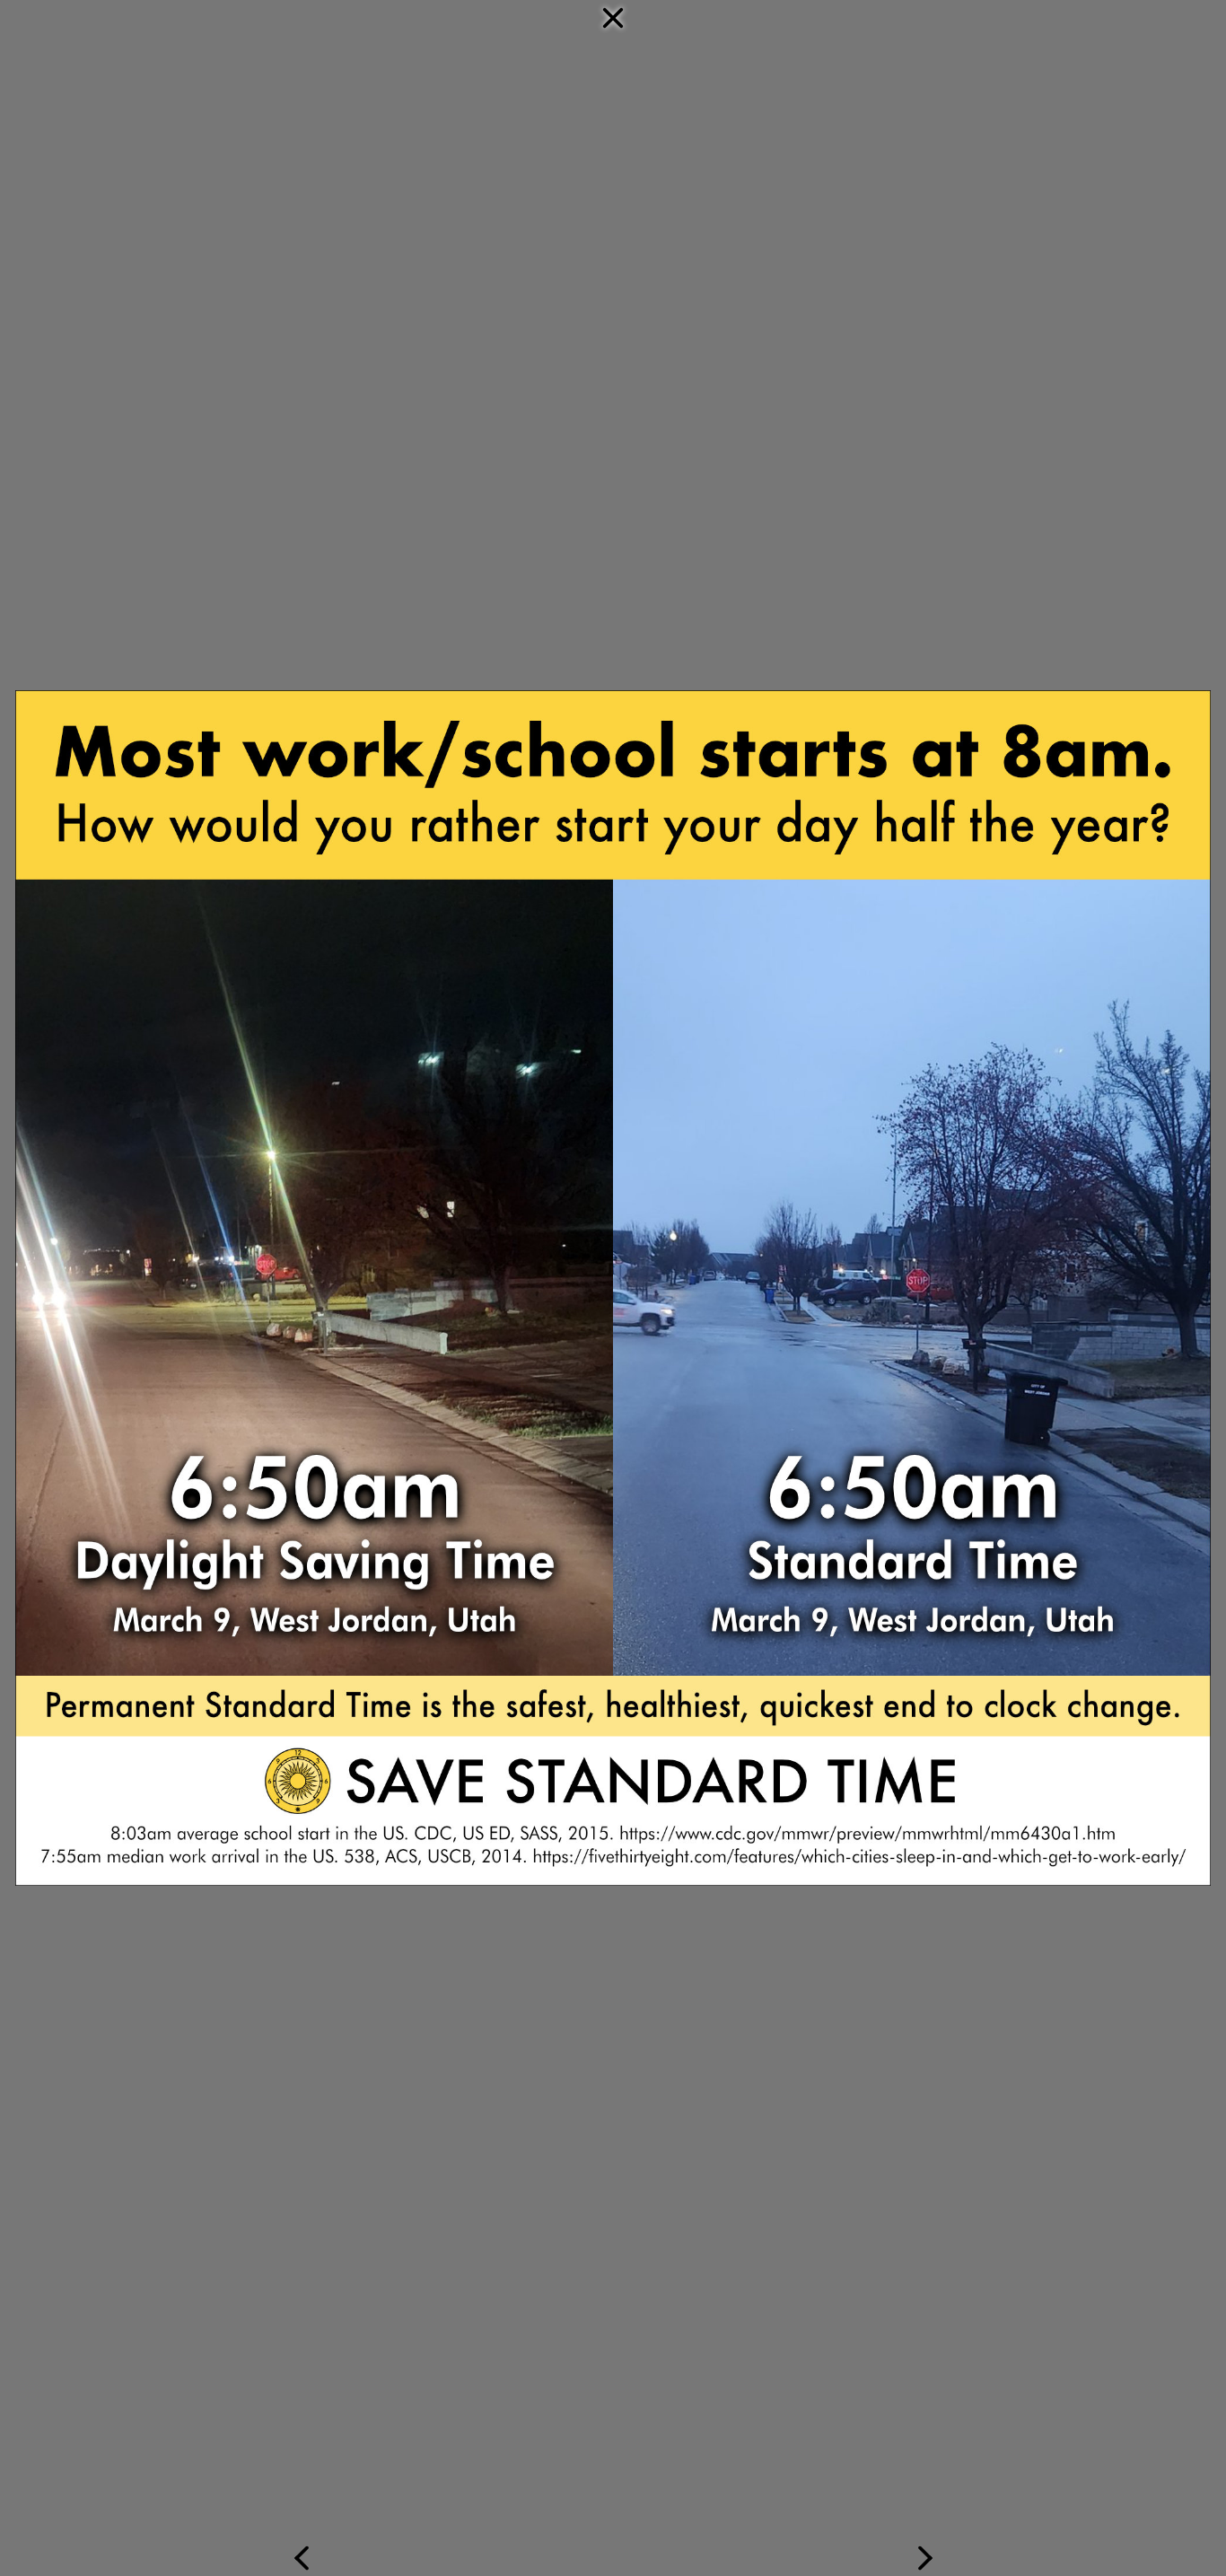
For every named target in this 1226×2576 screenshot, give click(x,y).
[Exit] (613, 429)
